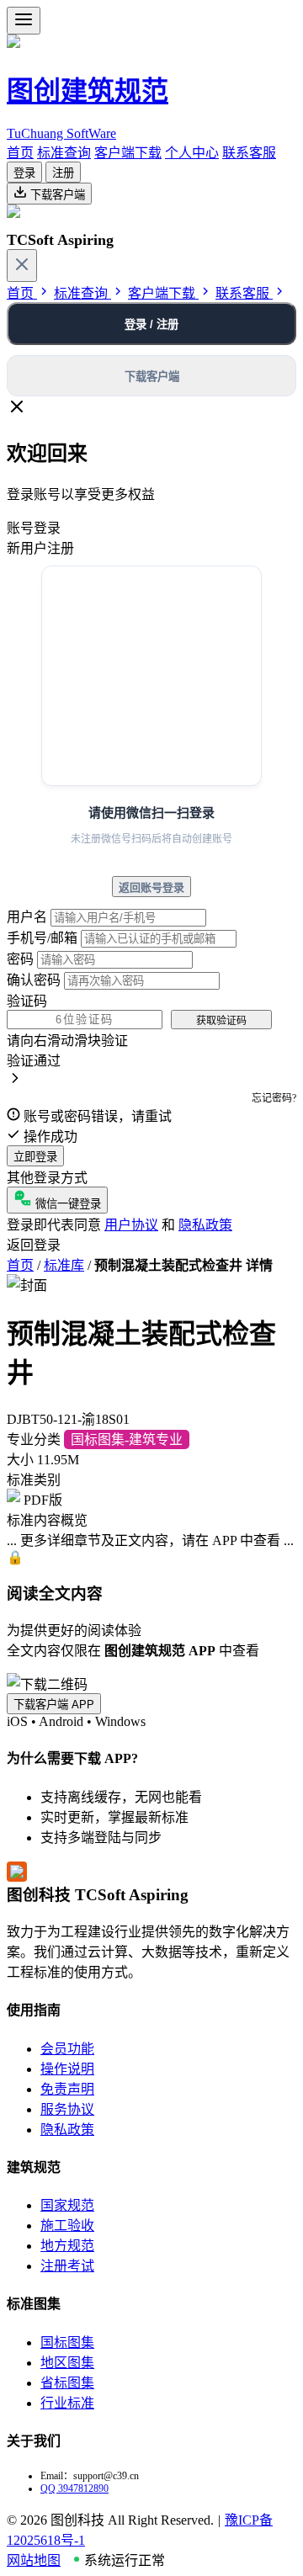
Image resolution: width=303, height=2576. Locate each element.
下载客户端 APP (54, 1705)
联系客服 (249, 153)
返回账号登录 (151, 887)
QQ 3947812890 (74, 2488)
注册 (63, 173)
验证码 (27, 1001)
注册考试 (67, 2266)
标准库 (64, 1265)
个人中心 (192, 153)
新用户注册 (40, 548)
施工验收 (67, 2225)
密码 (20, 959)
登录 (24, 173)
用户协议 (131, 1225)
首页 (20, 153)
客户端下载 (128, 153)
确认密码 (34, 980)
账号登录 (34, 528)
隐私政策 (205, 1225)
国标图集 (67, 2342)
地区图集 (67, 2363)
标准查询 (64, 153)
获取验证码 (221, 1021)
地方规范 (67, 2246)
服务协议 (67, 2109)
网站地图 (34, 2560)
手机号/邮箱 (42, 938)
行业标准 (67, 2403)
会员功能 (67, 2049)
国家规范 (67, 2205)
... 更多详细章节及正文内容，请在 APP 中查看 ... (150, 1540)
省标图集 (67, 2383)
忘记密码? (274, 1098)
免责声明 (67, 2089)
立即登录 (35, 1157)
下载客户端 (56, 195)
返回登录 (34, 1245)
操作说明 (67, 2069)
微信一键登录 (66, 1204)
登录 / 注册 (151, 324)
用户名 (27, 917)
